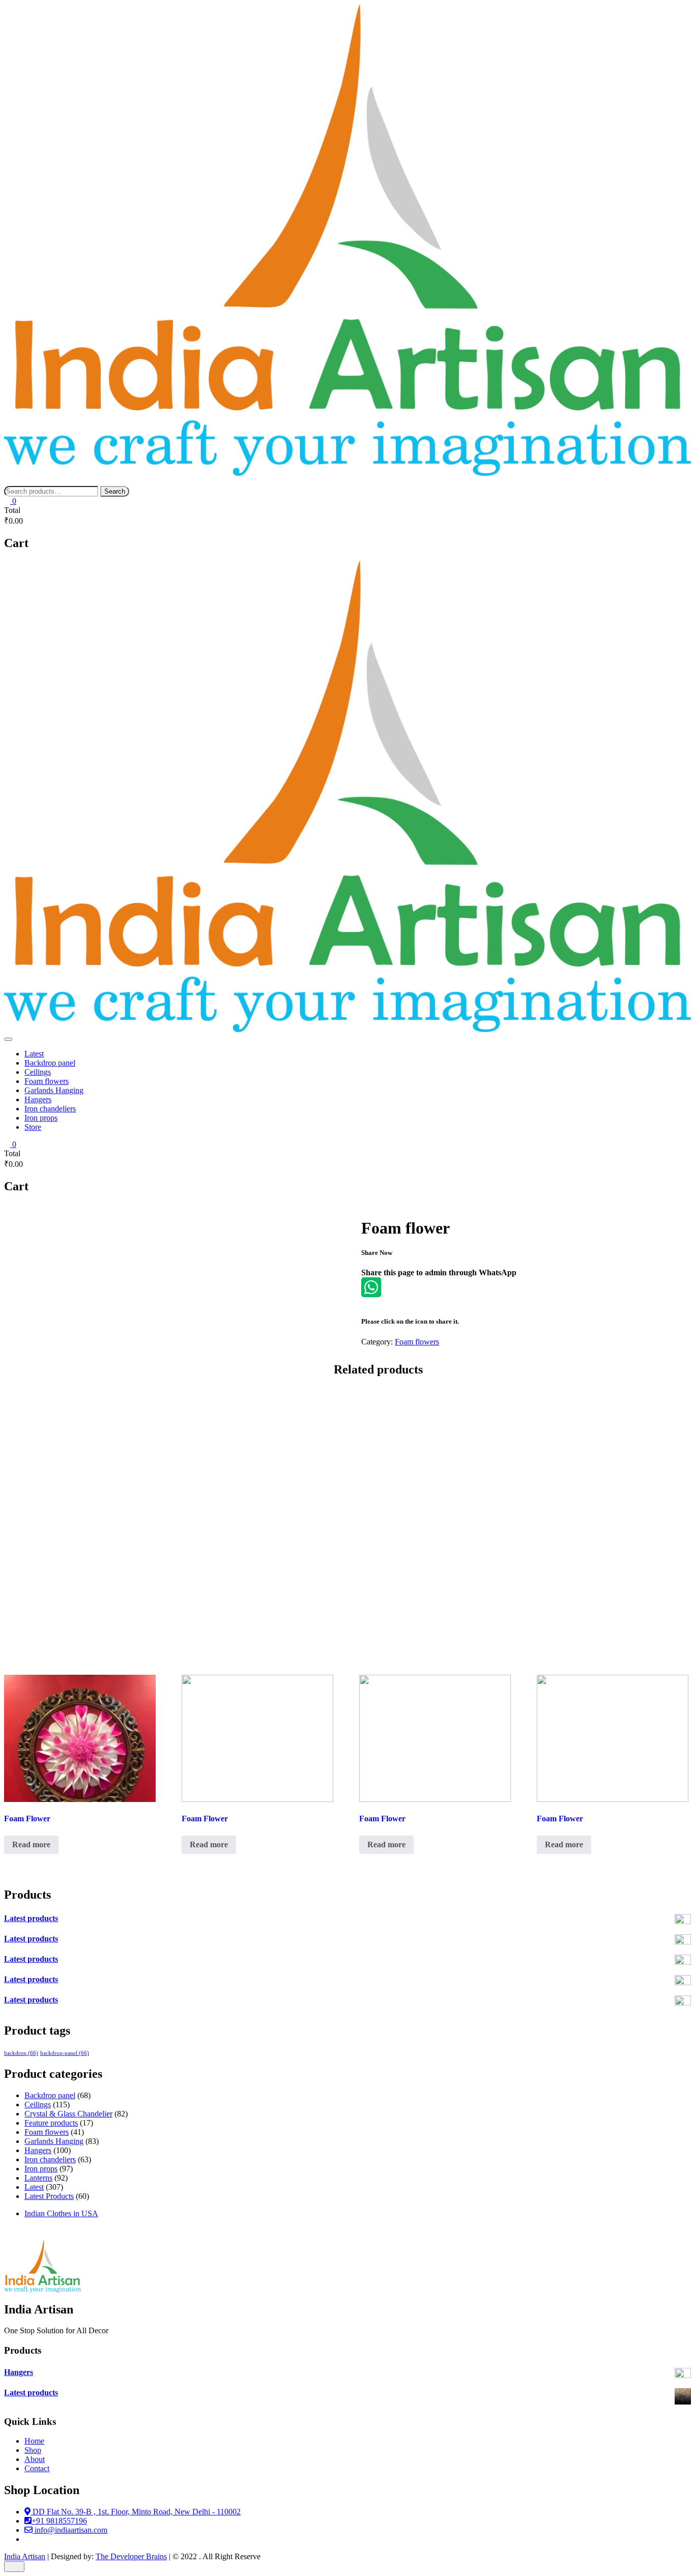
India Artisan (25, 2556)
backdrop (21, 2053)
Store (33, 1127)
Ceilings (38, 1072)
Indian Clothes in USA (61, 2213)
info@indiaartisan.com (70, 2530)
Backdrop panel (50, 1063)
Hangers (38, 1099)
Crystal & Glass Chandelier (68, 2114)
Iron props (41, 1118)
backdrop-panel (65, 2053)
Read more (31, 1844)
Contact (37, 2468)
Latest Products (49, 2196)
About (35, 2459)
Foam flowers (47, 1081)
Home (34, 2441)
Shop (33, 2450)
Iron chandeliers (50, 1109)
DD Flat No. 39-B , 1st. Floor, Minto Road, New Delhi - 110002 (136, 2512)
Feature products (51, 2123)
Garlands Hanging (54, 1090)
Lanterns (38, 2178)
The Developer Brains (131, 2556)
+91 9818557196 (59, 2521)
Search (115, 491)
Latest (34, 1054)
